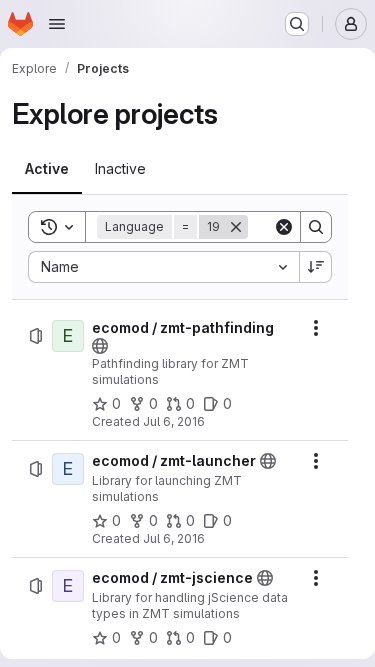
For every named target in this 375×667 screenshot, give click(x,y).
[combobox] (163, 267)
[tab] (47, 169)
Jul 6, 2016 (174, 421)
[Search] (316, 227)
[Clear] (284, 227)
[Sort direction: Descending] (316, 267)
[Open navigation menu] (57, 24)
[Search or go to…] (297, 24)
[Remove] (236, 227)
